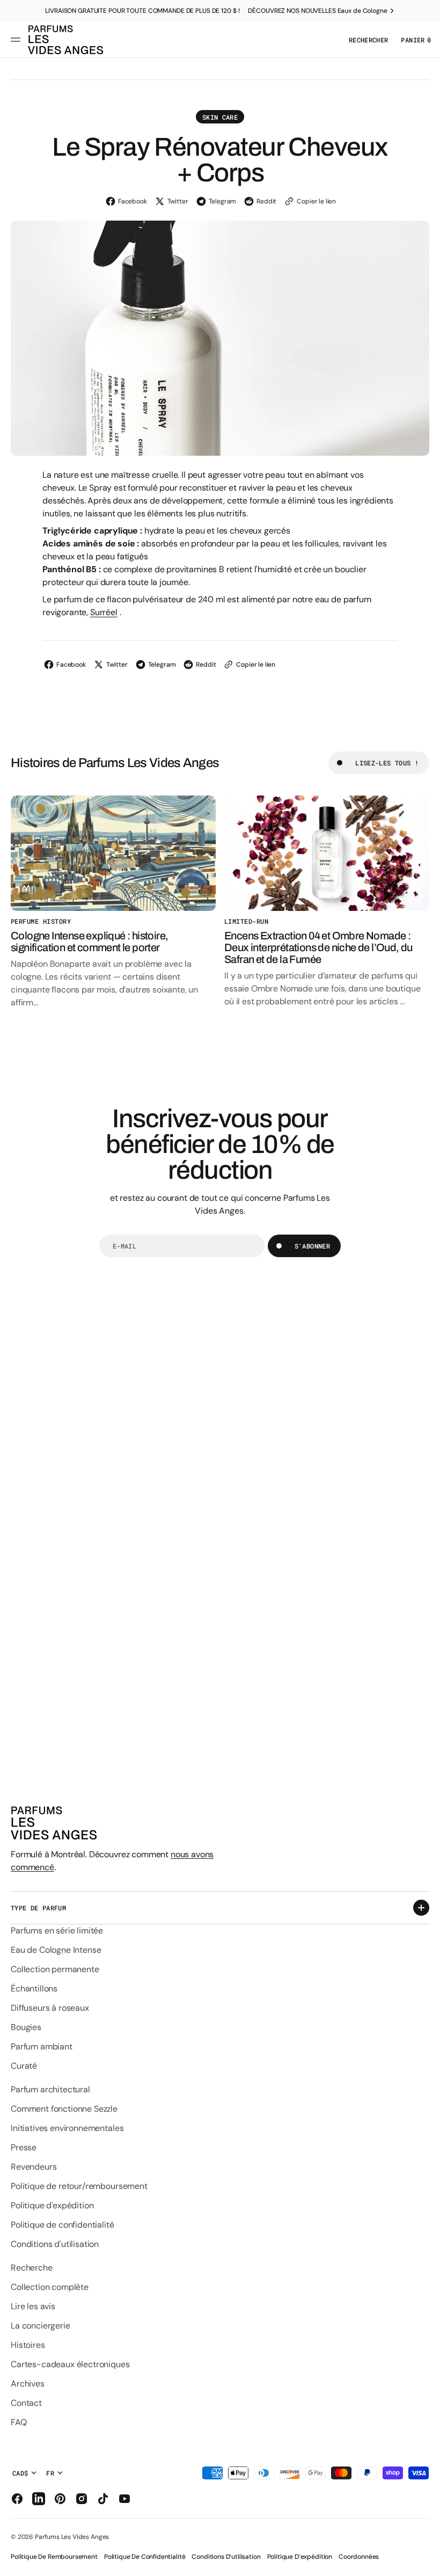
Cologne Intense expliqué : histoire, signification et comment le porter (89, 942)
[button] (17, 40)
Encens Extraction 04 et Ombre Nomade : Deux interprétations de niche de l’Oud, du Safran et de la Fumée (318, 947)
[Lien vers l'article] (113, 853)
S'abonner (312, 1246)
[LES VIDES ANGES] (65, 40)
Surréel (104, 612)
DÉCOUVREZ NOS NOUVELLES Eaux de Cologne (317, 11)
